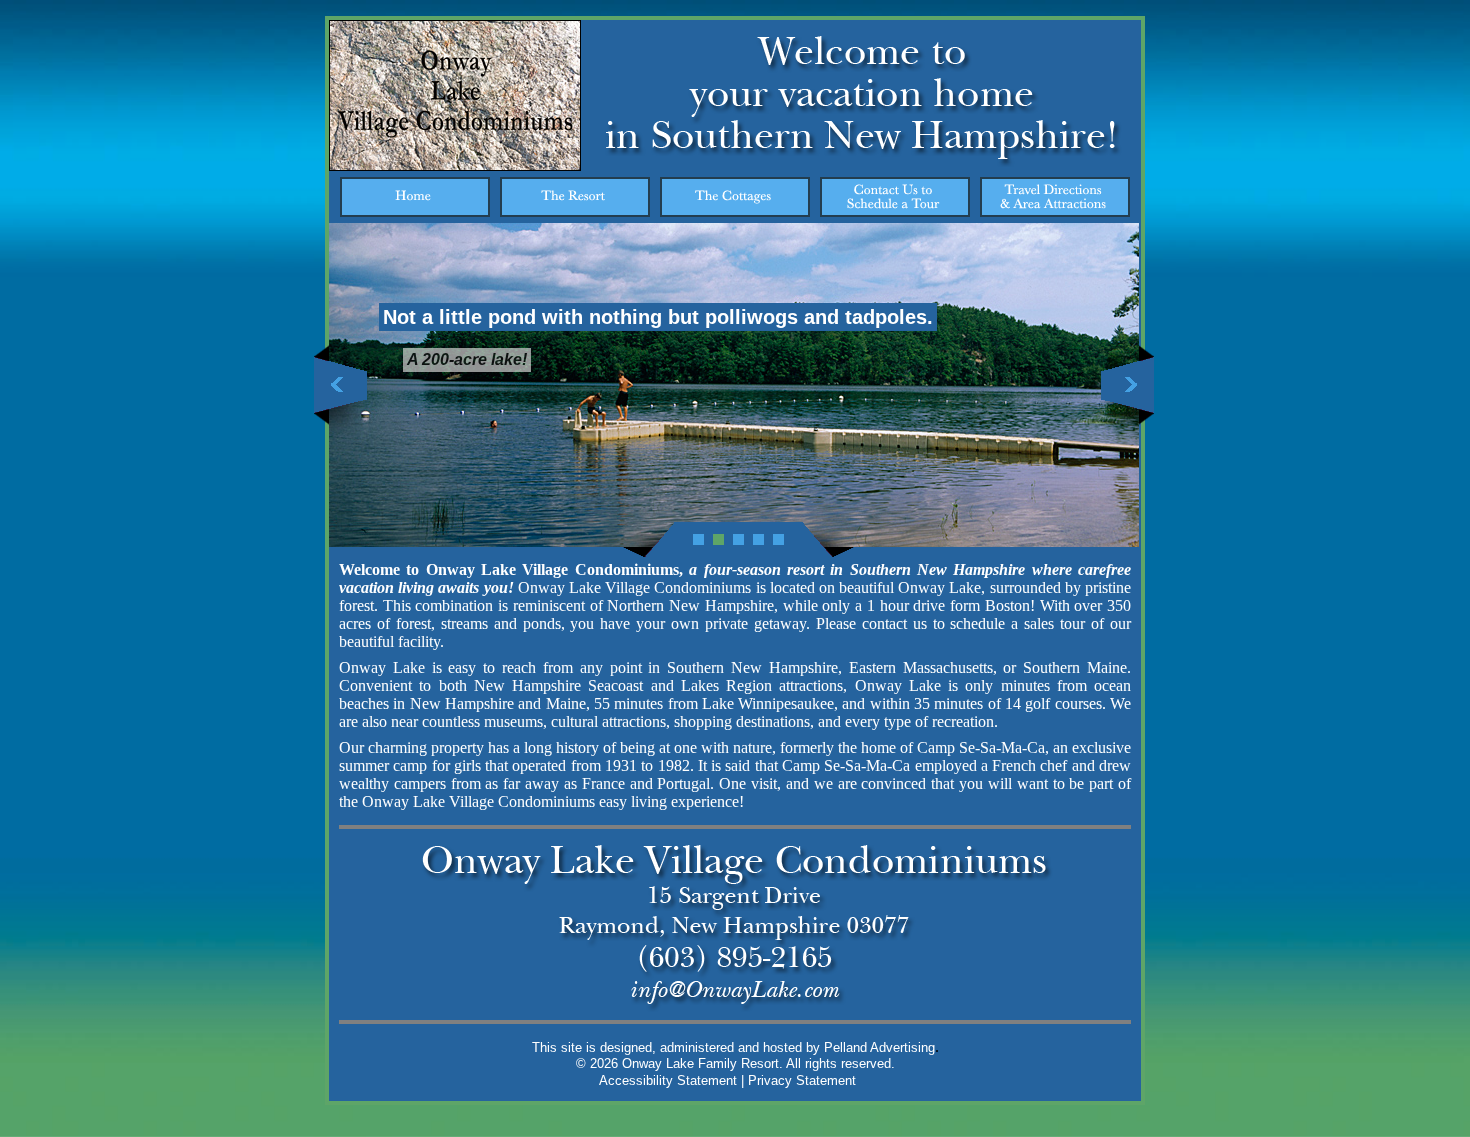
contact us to (903, 623)
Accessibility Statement (668, 1080)
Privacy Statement (802, 1080)
